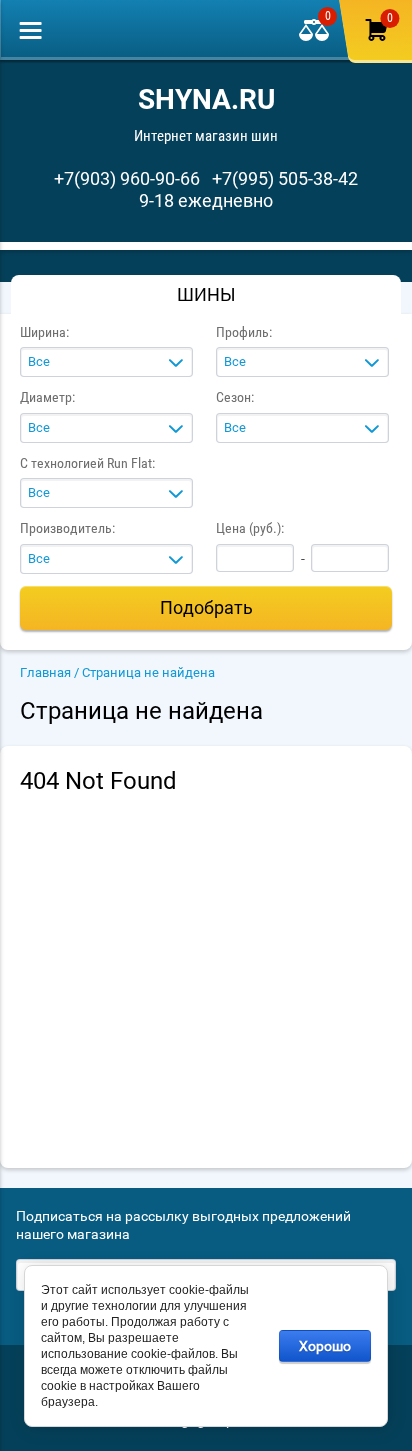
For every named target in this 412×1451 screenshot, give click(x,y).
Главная (45, 672)
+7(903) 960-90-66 (127, 178)
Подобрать (206, 607)
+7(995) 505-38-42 (285, 178)
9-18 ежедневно (206, 200)
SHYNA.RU (206, 99)
